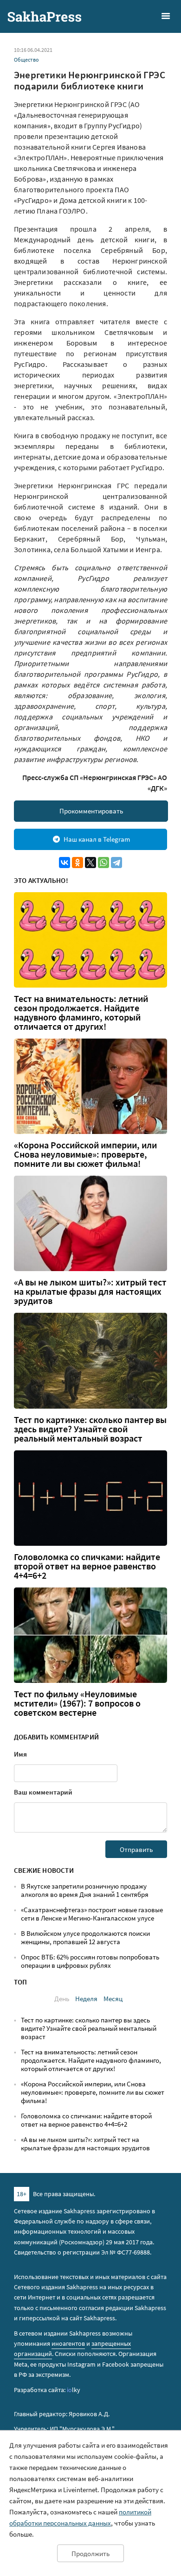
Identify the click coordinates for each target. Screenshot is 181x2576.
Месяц (113, 1999)
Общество (26, 60)
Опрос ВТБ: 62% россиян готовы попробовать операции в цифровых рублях (90, 1961)
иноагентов (68, 2343)
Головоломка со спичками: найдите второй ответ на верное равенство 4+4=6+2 (87, 1566)
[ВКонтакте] (65, 863)
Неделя (86, 1999)
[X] (90, 863)
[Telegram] (116, 863)
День (62, 1999)
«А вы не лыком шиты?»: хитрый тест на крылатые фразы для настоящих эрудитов (90, 1291)
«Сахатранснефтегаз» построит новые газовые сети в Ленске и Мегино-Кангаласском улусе (92, 1914)
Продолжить (90, 2554)
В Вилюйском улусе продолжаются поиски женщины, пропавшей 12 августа (85, 1937)
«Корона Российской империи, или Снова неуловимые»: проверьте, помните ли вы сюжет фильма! (85, 1154)
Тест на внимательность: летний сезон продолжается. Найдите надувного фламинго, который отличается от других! (81, 1013)
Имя (20, 1754)
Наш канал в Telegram (97, 839)
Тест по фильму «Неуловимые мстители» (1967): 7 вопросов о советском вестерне (77, 1703)
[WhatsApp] (103, 863)
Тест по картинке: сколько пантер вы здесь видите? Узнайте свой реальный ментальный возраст (90, 1429)
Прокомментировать (91, 811)
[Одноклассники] (78, 863)
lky (74, 2390)
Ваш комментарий (43, 1792)
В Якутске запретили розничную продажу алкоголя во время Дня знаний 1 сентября (85, 1890)
